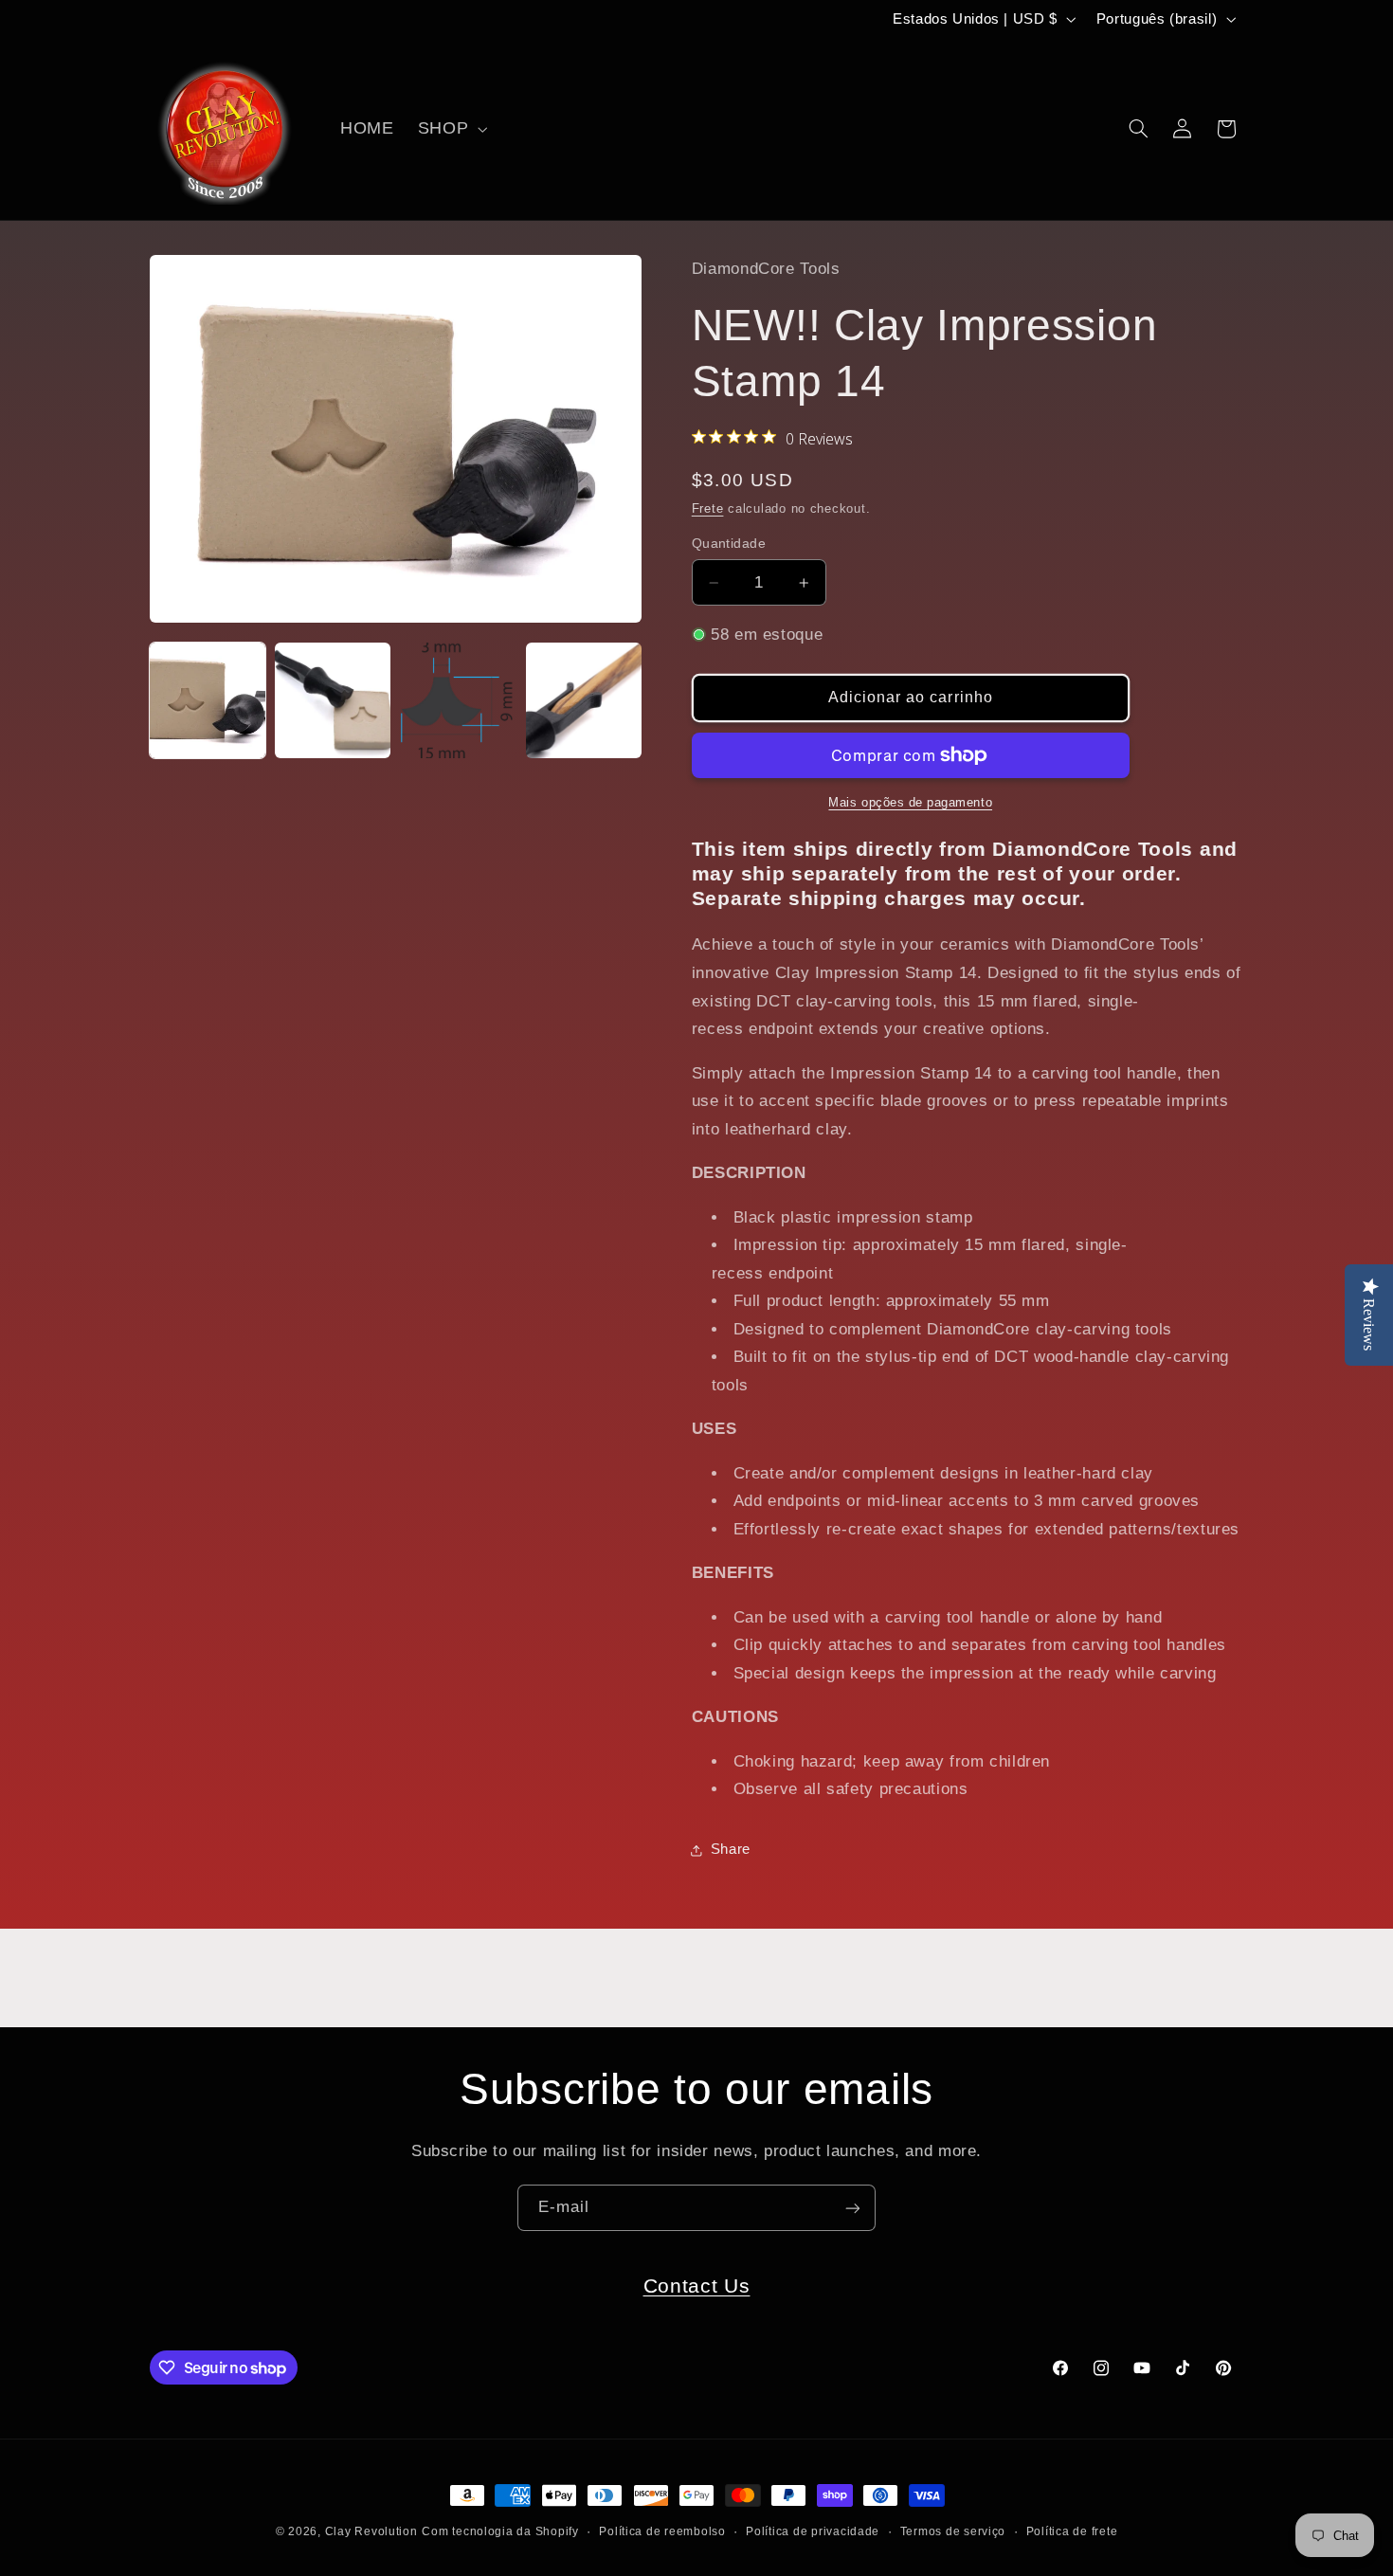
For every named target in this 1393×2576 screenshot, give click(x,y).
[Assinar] (853, 2208)
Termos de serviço (953, 2531)
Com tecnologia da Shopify (500, 2531)
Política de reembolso (662, 2531)
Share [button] (731, 1849)
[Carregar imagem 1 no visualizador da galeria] (208, 700)
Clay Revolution (371, 2531)
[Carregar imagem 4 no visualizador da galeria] (584, 700)
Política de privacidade (813, 2531)
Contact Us (697, 2286)
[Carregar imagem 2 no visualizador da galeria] (333, 700)
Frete (708, 509)
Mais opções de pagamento (910, 803)
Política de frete (1072, 2531)
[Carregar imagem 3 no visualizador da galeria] (459, 700)
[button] (450, 129)
